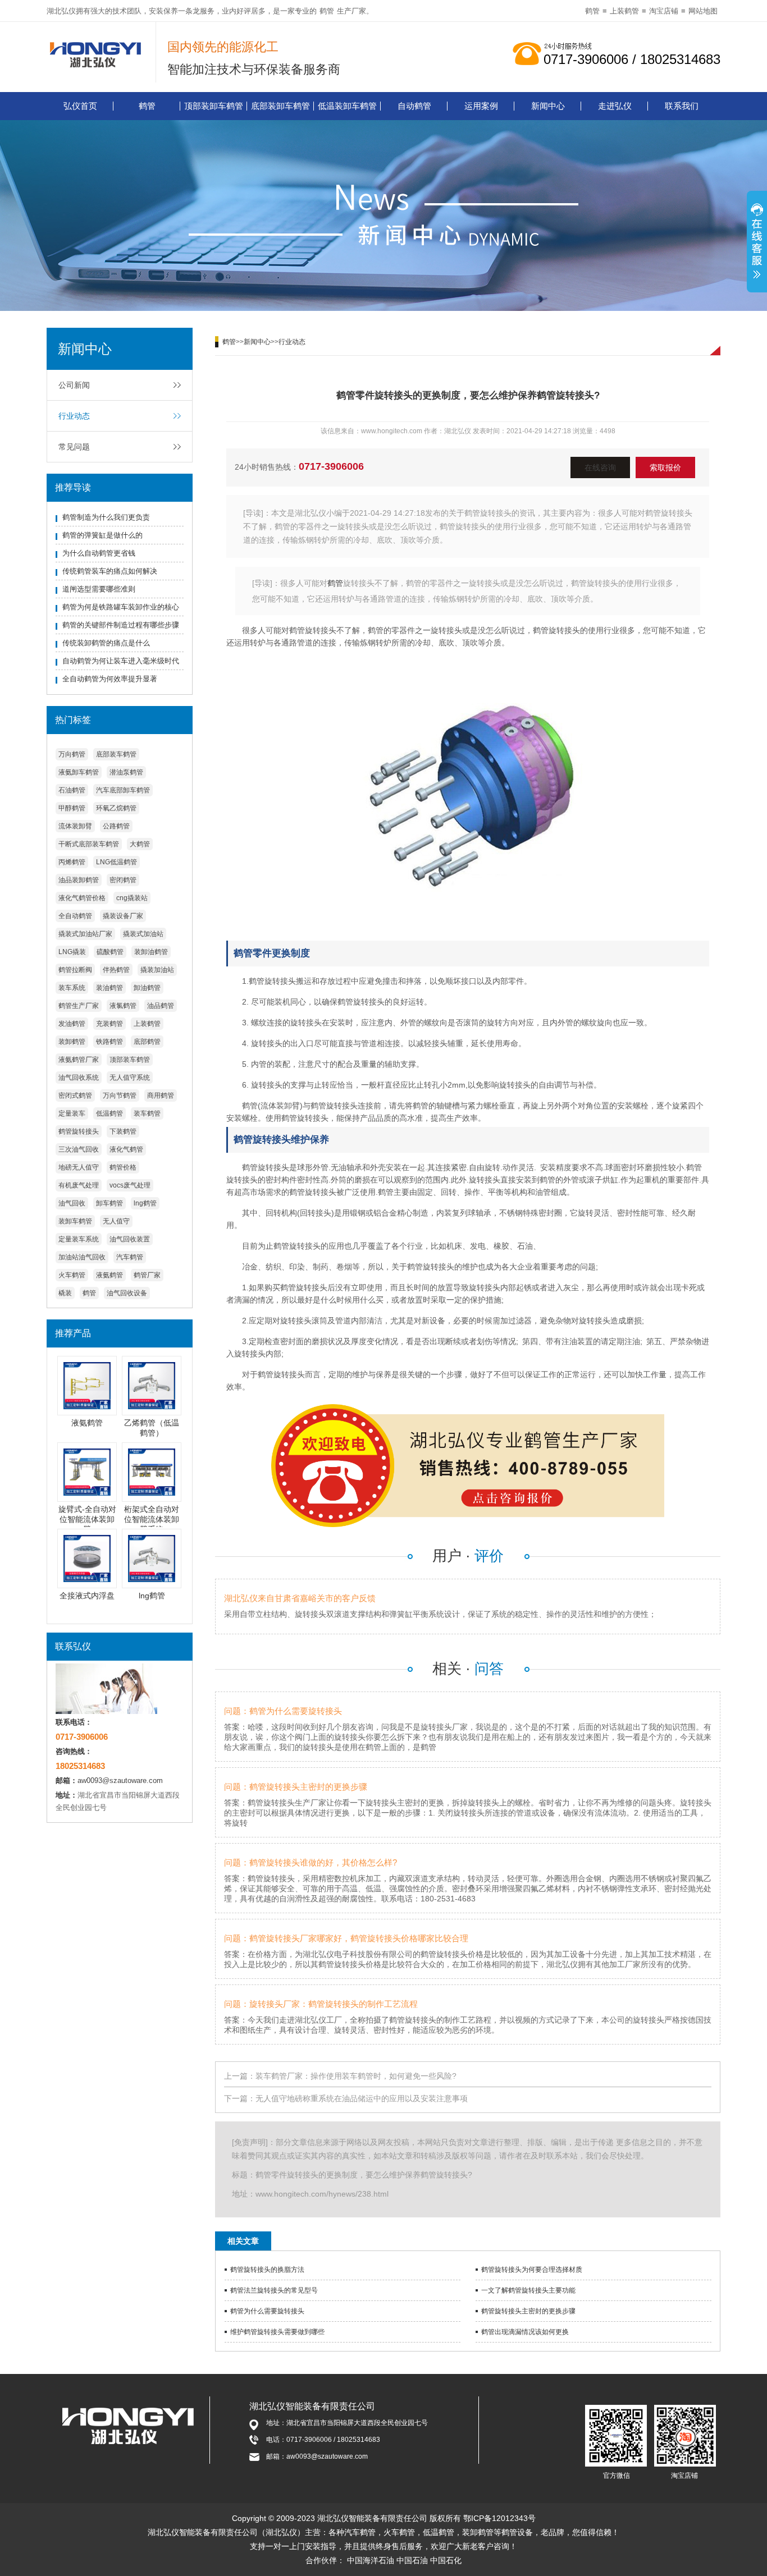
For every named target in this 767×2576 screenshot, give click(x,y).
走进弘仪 (615, 106)
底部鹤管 (147, 1042)
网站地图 (703, 11)
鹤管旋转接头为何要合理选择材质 (532, 2270)
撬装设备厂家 (123, 916)
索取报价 (665, 467)
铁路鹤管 (109, 1042)
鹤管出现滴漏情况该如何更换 (525, 2332)
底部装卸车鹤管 (280, 106)
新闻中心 (548, 106)
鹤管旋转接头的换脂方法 (267, 2270)
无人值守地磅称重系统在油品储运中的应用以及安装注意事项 (362, 2098)
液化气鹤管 (126, 1149)
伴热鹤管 (116, 970)
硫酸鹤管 (110, 952)
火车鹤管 (72, 1275)
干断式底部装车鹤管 (89, 844)
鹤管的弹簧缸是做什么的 (102, 535)
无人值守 (116, 1221)
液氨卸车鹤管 (79, 772)
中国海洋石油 (371, 2560)
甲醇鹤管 (72, 808)
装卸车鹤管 (75, 1221)
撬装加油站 (157, 970)
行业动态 (74, 416)
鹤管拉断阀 (75, 970)
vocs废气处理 (130, 1185)
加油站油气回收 (82, 1257)
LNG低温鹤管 (117, 862)
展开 (757, 243)
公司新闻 (74, 385)
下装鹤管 (123, 1131)
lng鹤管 (145, 1203)
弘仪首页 (80, 106)
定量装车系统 (79, 1239)
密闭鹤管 (123, 880)
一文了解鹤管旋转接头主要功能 (528, 2290)
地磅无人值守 (79, 1167)
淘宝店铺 (664, 11)
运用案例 (481, 106)
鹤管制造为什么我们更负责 (106, 517)
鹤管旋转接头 (79, 1131)
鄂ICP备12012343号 (499, 2518)
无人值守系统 (130, 1078)
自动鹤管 (414, 106)
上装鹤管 (624, 11)
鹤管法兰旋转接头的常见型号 (274, 2290)
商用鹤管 (161, 1096)
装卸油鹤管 (151, 952)
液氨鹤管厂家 (79, 1060)
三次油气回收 (79, 1149)
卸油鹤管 (147, 988)
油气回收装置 (130, 1239)
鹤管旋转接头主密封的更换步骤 (528, 2311)
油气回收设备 (127, 1293)
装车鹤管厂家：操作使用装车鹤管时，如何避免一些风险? (356, 2076)
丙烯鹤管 (72, 862)
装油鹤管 (109, 988)
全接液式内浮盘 (87, 1596)
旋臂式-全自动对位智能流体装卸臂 (87, 1519)
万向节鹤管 (120, 1096)
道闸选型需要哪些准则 (99, 589)
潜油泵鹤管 (126, 772)
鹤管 (327, 11)
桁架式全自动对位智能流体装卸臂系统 (152, 1519)
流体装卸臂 (75, 826)
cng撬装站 (132, 898)
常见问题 (74, 447)
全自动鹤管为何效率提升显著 (110, 679)
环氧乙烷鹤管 (116, 808)
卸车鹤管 (109, 1203)
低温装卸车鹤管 (347, 106)
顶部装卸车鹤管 (214, 106)
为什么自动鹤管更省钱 (99, 553)
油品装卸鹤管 (79, 880)
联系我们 (682, 106)
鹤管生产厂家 (79, 1006)
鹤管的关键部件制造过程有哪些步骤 (121, 625)
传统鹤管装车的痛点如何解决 (110, 571)
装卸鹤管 (72, 1042)
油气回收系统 (79, 1078)
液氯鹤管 (123, 1006)
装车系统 (72, 988)
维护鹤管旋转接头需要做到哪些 (277, 2332)
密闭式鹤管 (75, 1096)
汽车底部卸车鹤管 (123, 790)
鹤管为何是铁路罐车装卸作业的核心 (121, 607)
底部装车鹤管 (116, 754)
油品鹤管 (161, 1006)
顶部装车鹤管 (130, 1060)
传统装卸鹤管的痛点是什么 (106, 643)
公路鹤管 (116, 826)
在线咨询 (600, 467)
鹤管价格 (123, 1167)
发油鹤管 (72, 1024)
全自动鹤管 (75, 916)
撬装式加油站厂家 (85, 934)
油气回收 (72, 1203)
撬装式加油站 (143, 934)
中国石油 (412, 2560)
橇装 (65, 1293)
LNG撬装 (72, 952)
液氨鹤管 (109, 1275)
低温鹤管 (109, 1113)
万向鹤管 (72, 754)
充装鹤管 (109, 1024)
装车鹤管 (147, 1113)
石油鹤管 (72, 790)
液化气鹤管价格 (82, 898)
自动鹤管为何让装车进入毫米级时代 (121, 661)
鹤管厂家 (147, 1275)
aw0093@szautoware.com (120, 1780)
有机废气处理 (79, 1185)
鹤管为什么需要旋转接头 (267, 2311)
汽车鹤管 (130, 1257)
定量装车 (72, 1113)
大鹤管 (140, 844)
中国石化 (446, 2560)
